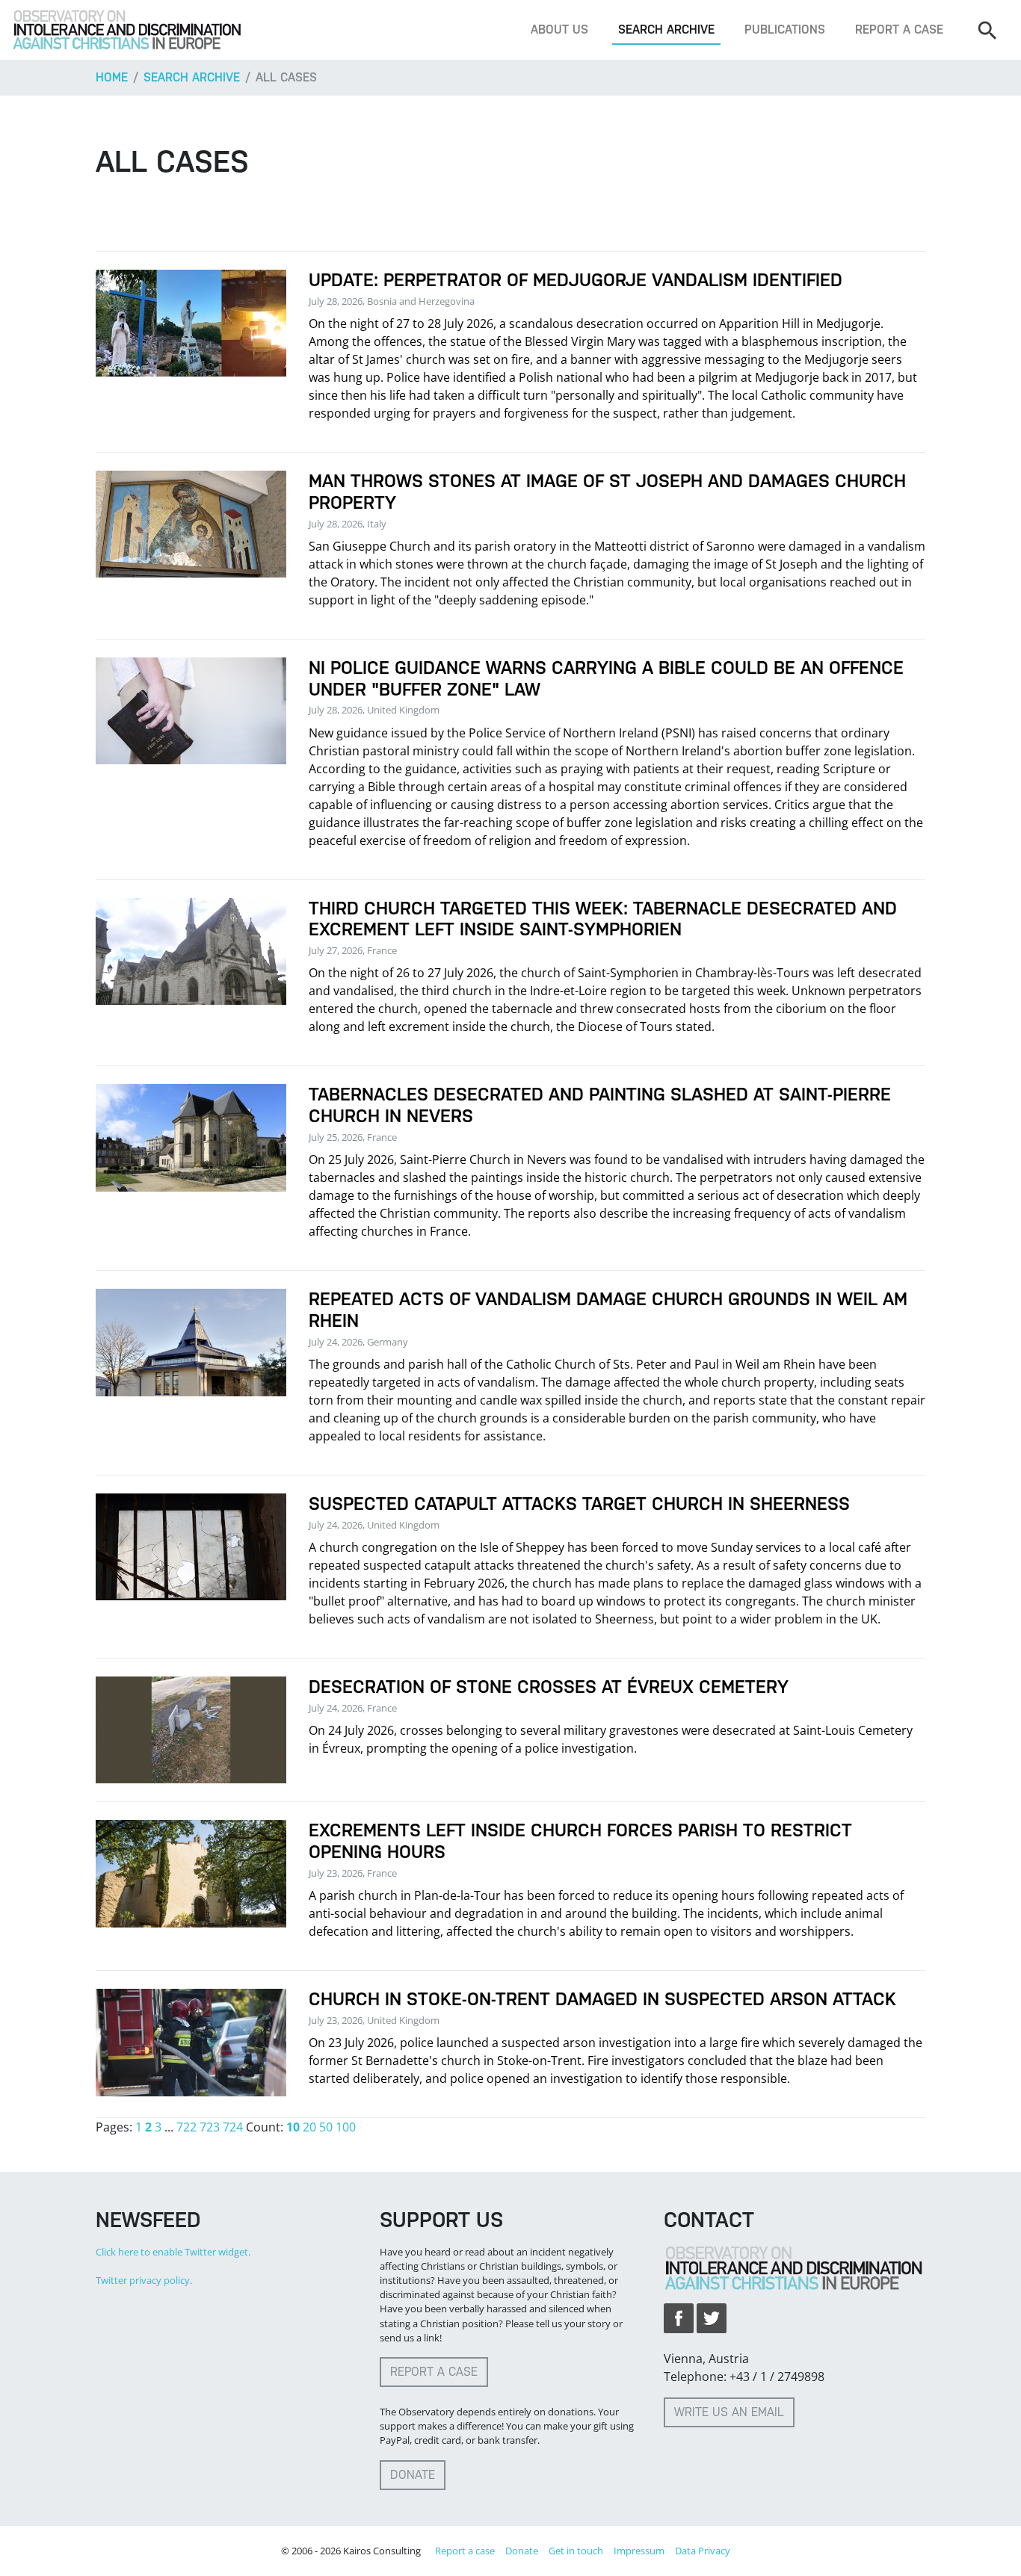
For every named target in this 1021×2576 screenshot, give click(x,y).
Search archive (666, 30)
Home (112, 77)
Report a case (899, 30)
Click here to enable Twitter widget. (173, 2252)
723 (210, 2127)
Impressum (639, 2551)
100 (346, 2127)
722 (186, 2127)
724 (233, 2127)
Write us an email (729, 2412)
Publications (785, 30)
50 (326, 2127)
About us (559, 30)
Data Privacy (703, 2551)
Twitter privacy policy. (144, 2280)
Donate (413, 2475)
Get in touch (576, 2551)
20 (309, 2127)
